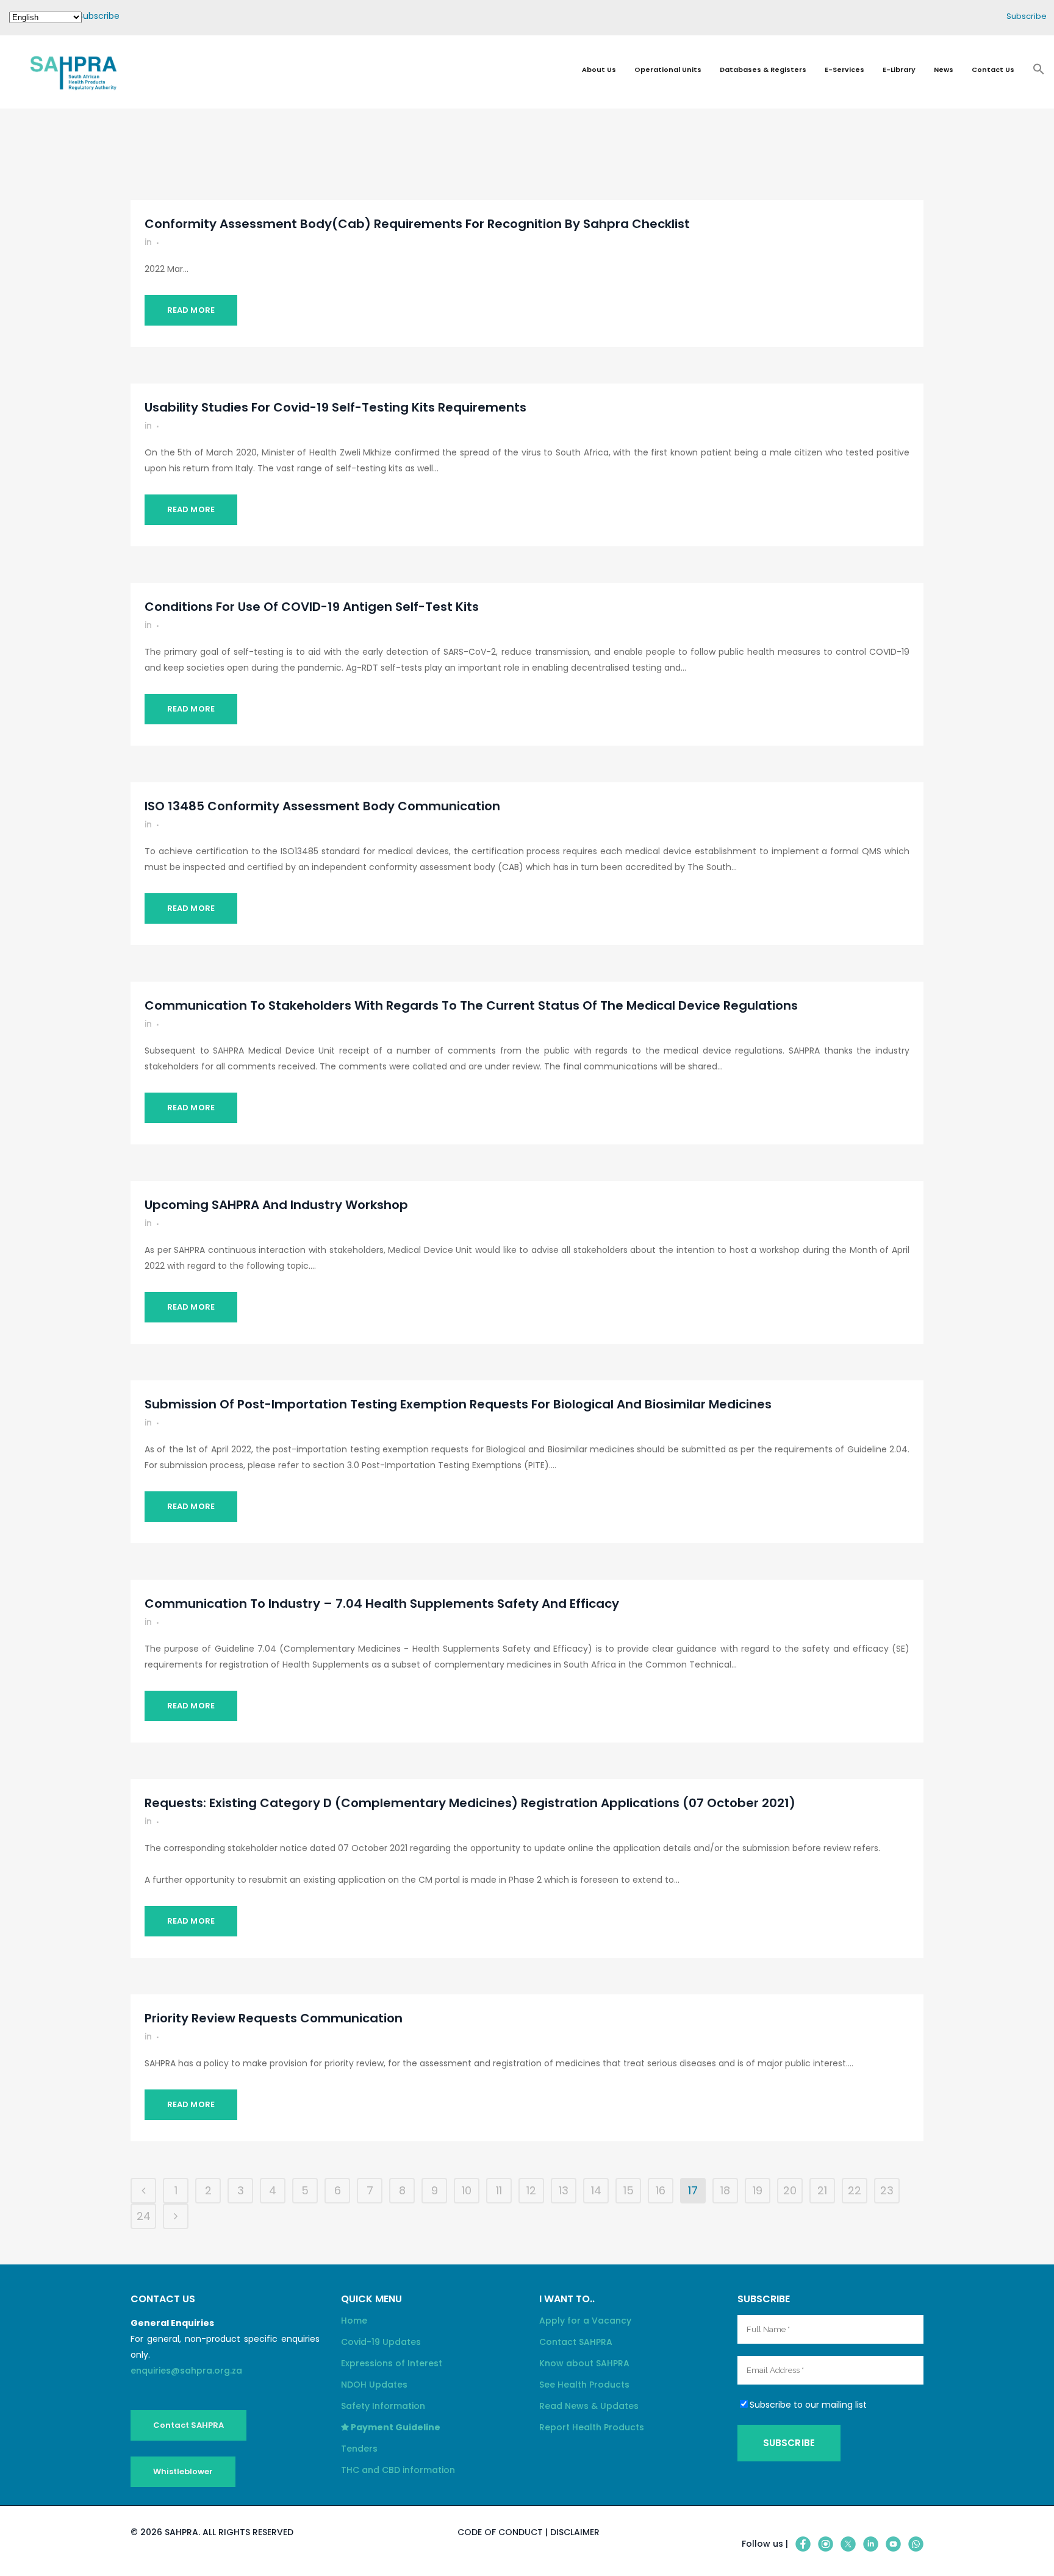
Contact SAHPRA (188, 2425)
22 (855, 2190)
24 (144, 2216)
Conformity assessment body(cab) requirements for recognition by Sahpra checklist (417, 224)
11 (499, 2190)
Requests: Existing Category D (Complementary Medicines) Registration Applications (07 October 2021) (470, 1803)
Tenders (359, 2449)
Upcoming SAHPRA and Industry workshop (276, 1205)
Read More (191, 310)
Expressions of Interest (392, 2363)
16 (661, 2190)
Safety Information (383, 2406)
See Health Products (584, 2385)
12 (531, 2190)
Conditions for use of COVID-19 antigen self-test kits (312, 607)
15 (629, 2190)
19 (758, 2190)
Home (354, 2321)
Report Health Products (592, 2427)
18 (725, 2190)
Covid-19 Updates (381, 2342)
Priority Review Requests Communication (274, 2018)
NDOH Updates (374, 2385)
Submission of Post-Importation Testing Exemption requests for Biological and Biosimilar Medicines (458, 1404)
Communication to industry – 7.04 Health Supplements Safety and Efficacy (382, 1604)
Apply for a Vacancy (585, 2321)
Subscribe (99, 16)
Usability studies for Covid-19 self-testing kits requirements (335, 407)
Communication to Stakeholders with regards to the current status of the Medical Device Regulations (471, 1005)
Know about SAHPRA (584, 2363)
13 (564, 2190)
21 (822, 2190)
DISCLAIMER (575, 2532)
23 (887, 2190)
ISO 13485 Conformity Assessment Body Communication (322, 806)
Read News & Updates (589, 2406)
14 (596, 2190)
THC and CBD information (398, 2470)
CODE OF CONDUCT (500, 2532)
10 (467, 2190)
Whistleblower (183, 2471)
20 (790, 2190)
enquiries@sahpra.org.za (186, 2371)
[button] (1039, 73)
